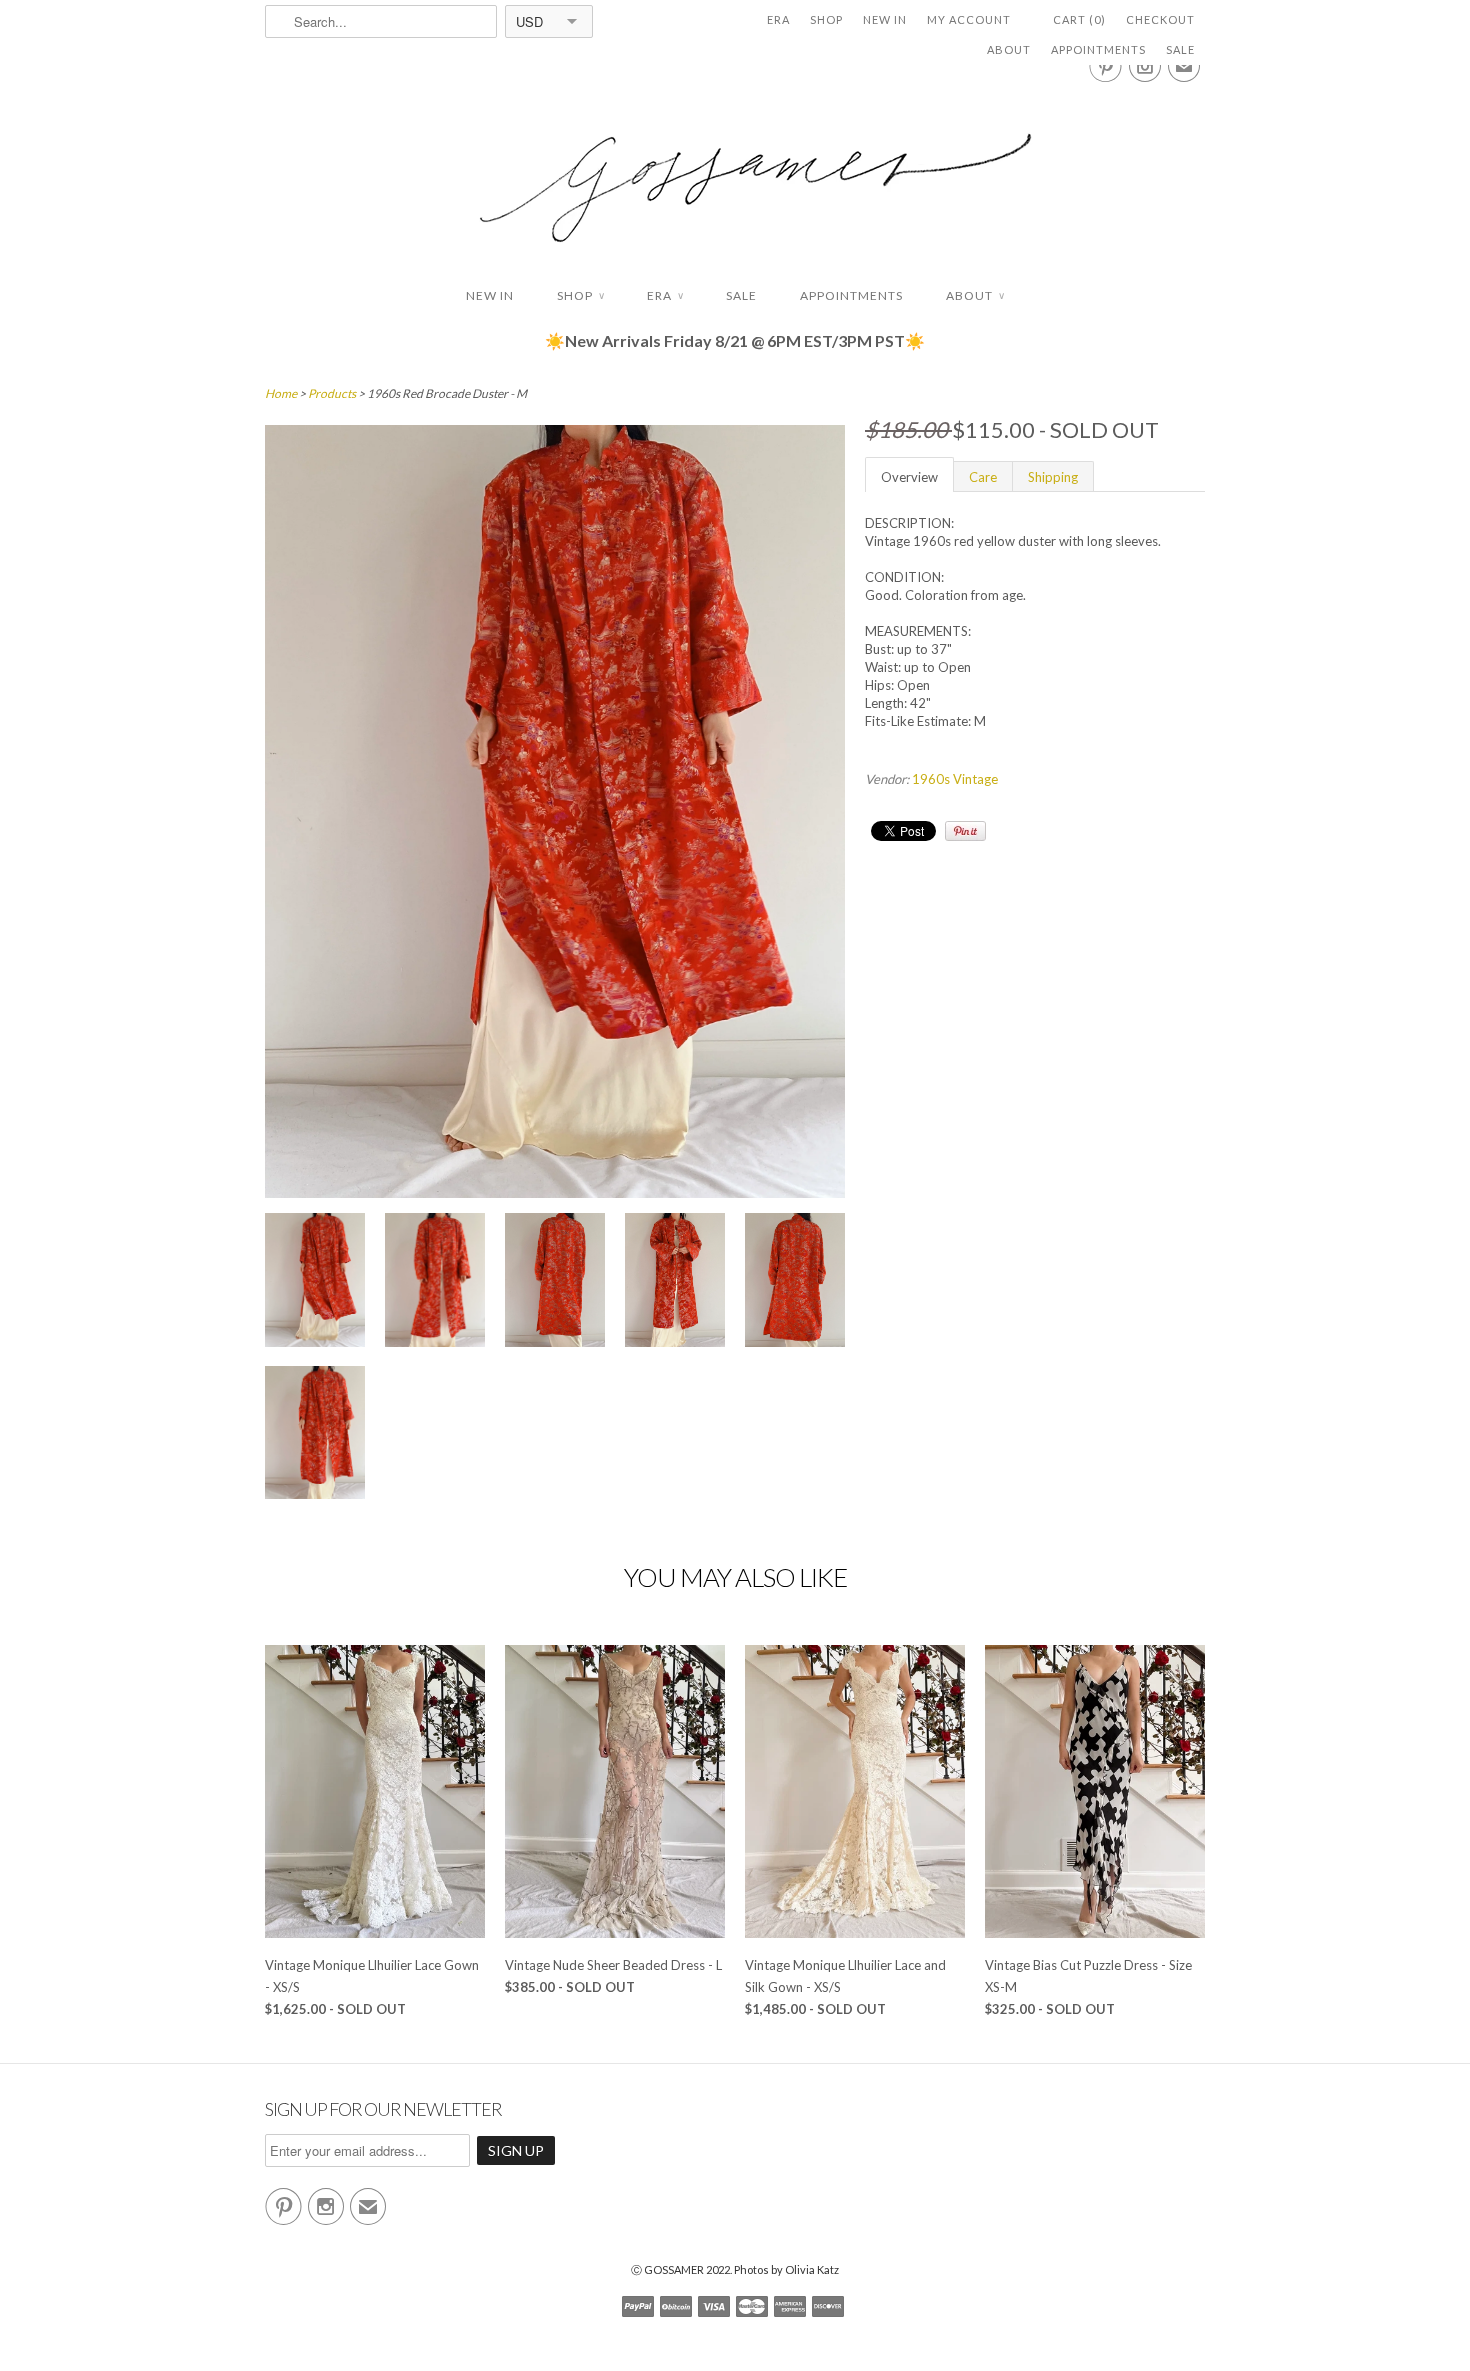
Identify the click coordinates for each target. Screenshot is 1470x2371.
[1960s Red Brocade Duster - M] (315, 1282)
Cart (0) (1079, 19)
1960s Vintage (955, 779)
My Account (969, 19)
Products (332, 393)
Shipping (1053, 477)
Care (983, 477)
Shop (826, 19)
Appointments (1098, 49)
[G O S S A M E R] (735, 169)
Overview (909, 477)
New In (885, 19)
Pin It (965, 831)
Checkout (1160, 19)
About (1009, 49)
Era (778, 19)
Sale (1180, 49)
